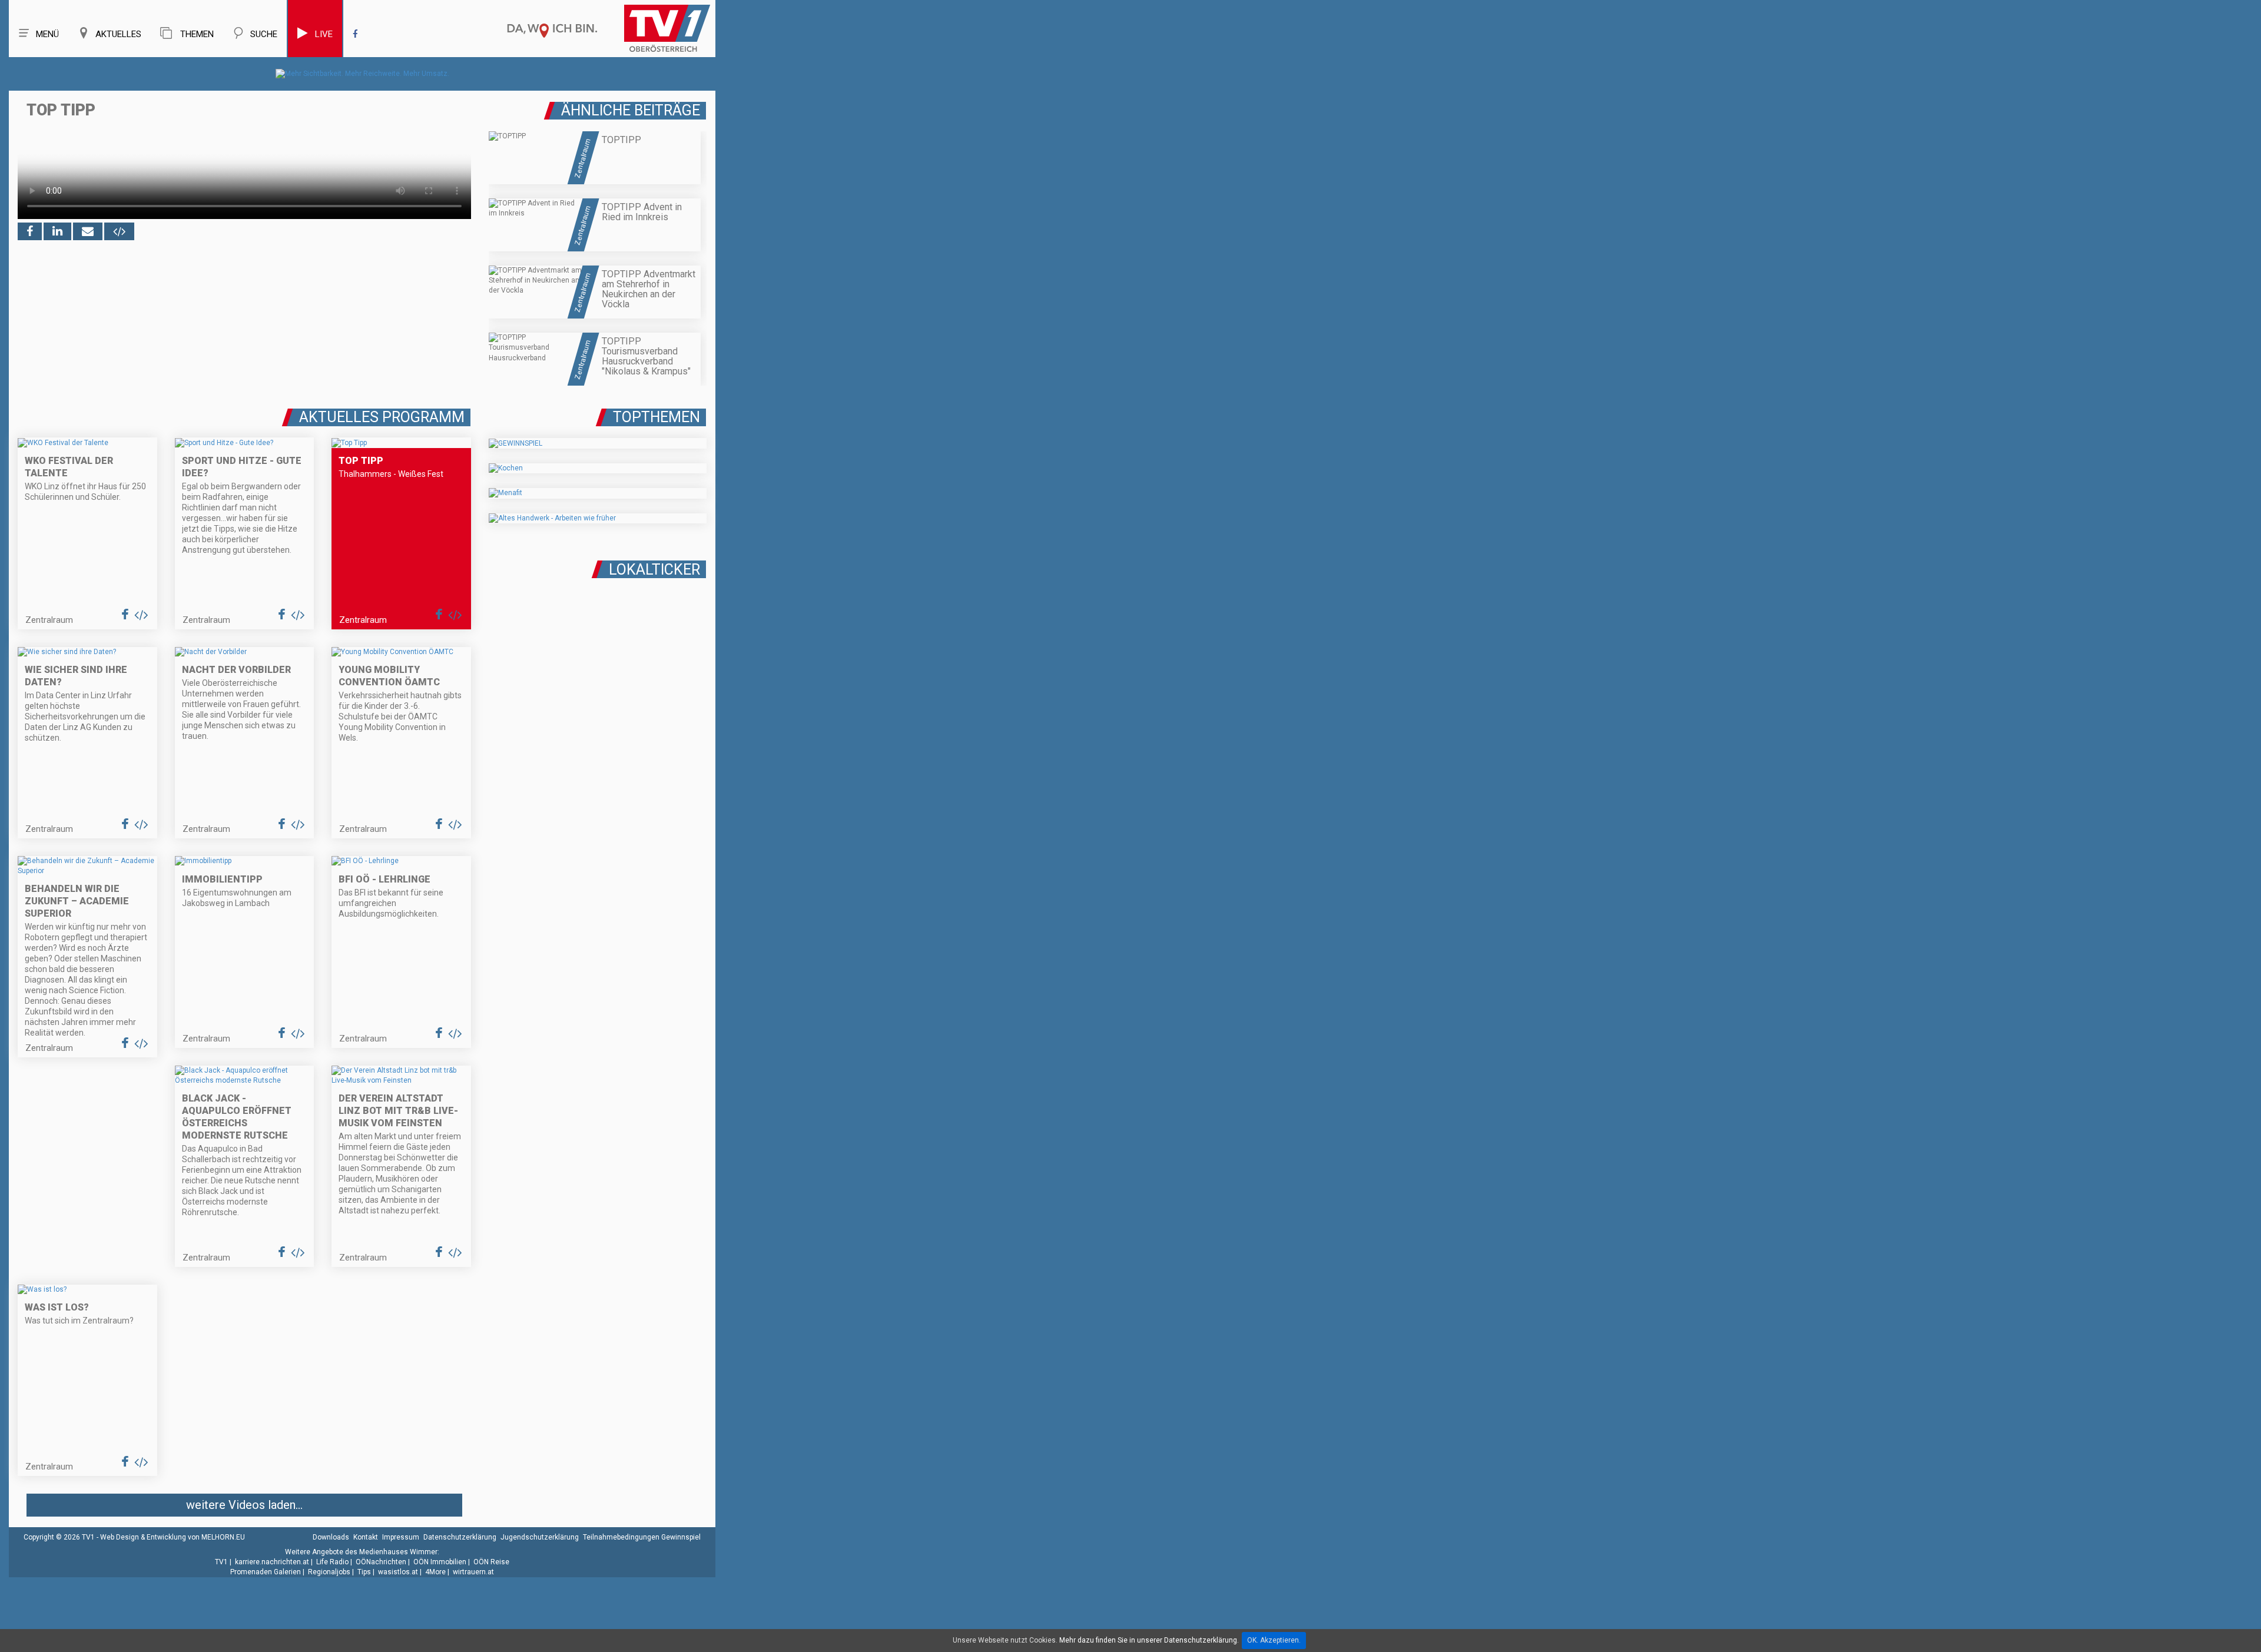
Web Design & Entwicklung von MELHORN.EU (173, 1537)
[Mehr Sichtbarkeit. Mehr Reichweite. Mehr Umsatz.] (362, 74)
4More (435, 1572)
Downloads (331, 1537)
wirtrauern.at (473, 1572)
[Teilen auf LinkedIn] (57, 231)
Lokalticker (654, 570)
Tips (364, 1572)
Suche (264, 34)
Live (324, 34)
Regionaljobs (329, 1572)
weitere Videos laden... (244, 1505)
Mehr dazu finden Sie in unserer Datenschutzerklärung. (1149, 1640)
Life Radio (332, 1562)
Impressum (401, 1537)
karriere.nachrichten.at (272, 1562)
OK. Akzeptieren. (1274, 1640)
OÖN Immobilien (440, 1562)
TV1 (221, 1562)
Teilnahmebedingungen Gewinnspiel (642, 1537)
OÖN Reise (491, 1562)
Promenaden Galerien (266, 1572)
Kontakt (366, 1537)
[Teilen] (88, 231)
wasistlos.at (398, 1572)
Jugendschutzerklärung (540, 1537)
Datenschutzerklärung (460, 1537)
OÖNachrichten (381, 1562)
